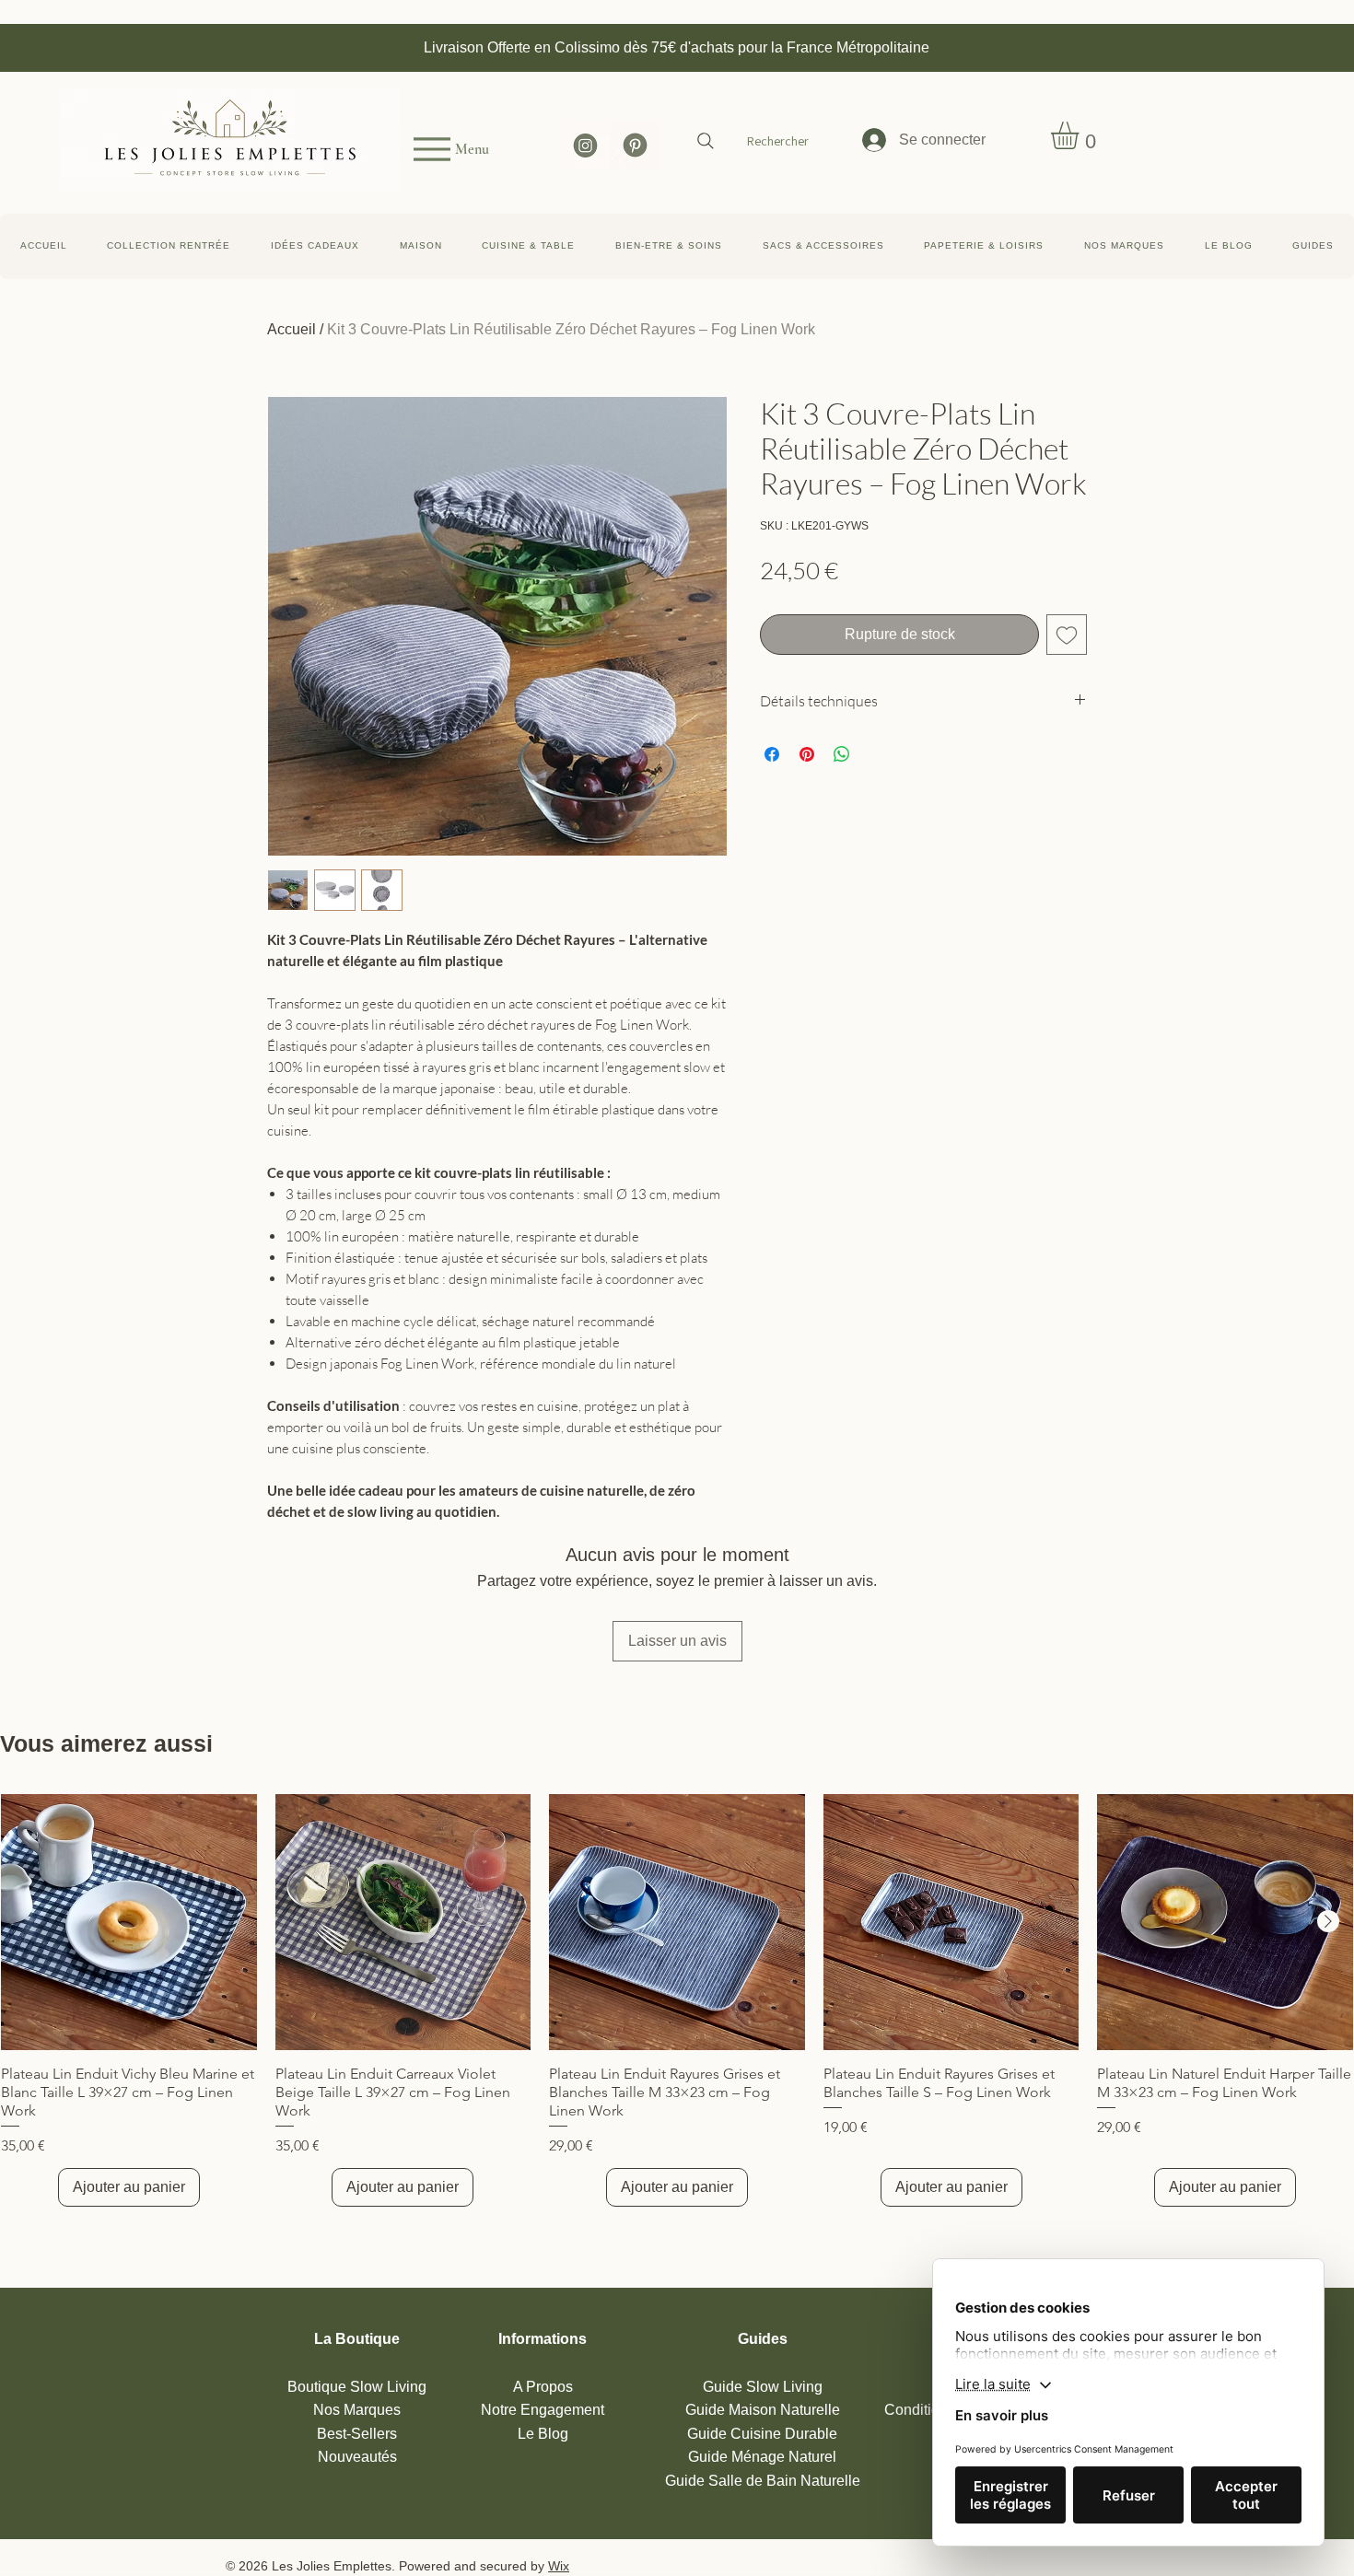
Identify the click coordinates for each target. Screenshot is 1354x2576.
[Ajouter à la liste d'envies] (1067, 635)
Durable (762, 2434)
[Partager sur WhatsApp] (842, 754)
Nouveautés (357, 2457)
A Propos (543, 2387)
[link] (1081, 135)
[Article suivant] (1328, 1921)
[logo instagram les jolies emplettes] (585, 146)
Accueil (292, 329)
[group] (677, 2000)
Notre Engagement (543, 2410)
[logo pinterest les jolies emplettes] (635, 146)
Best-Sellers (357, 2434)
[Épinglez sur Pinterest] (807, 754)
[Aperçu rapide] (129, 1922)
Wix (559, 2566)
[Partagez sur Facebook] (772, 754)
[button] (1313, 246)
